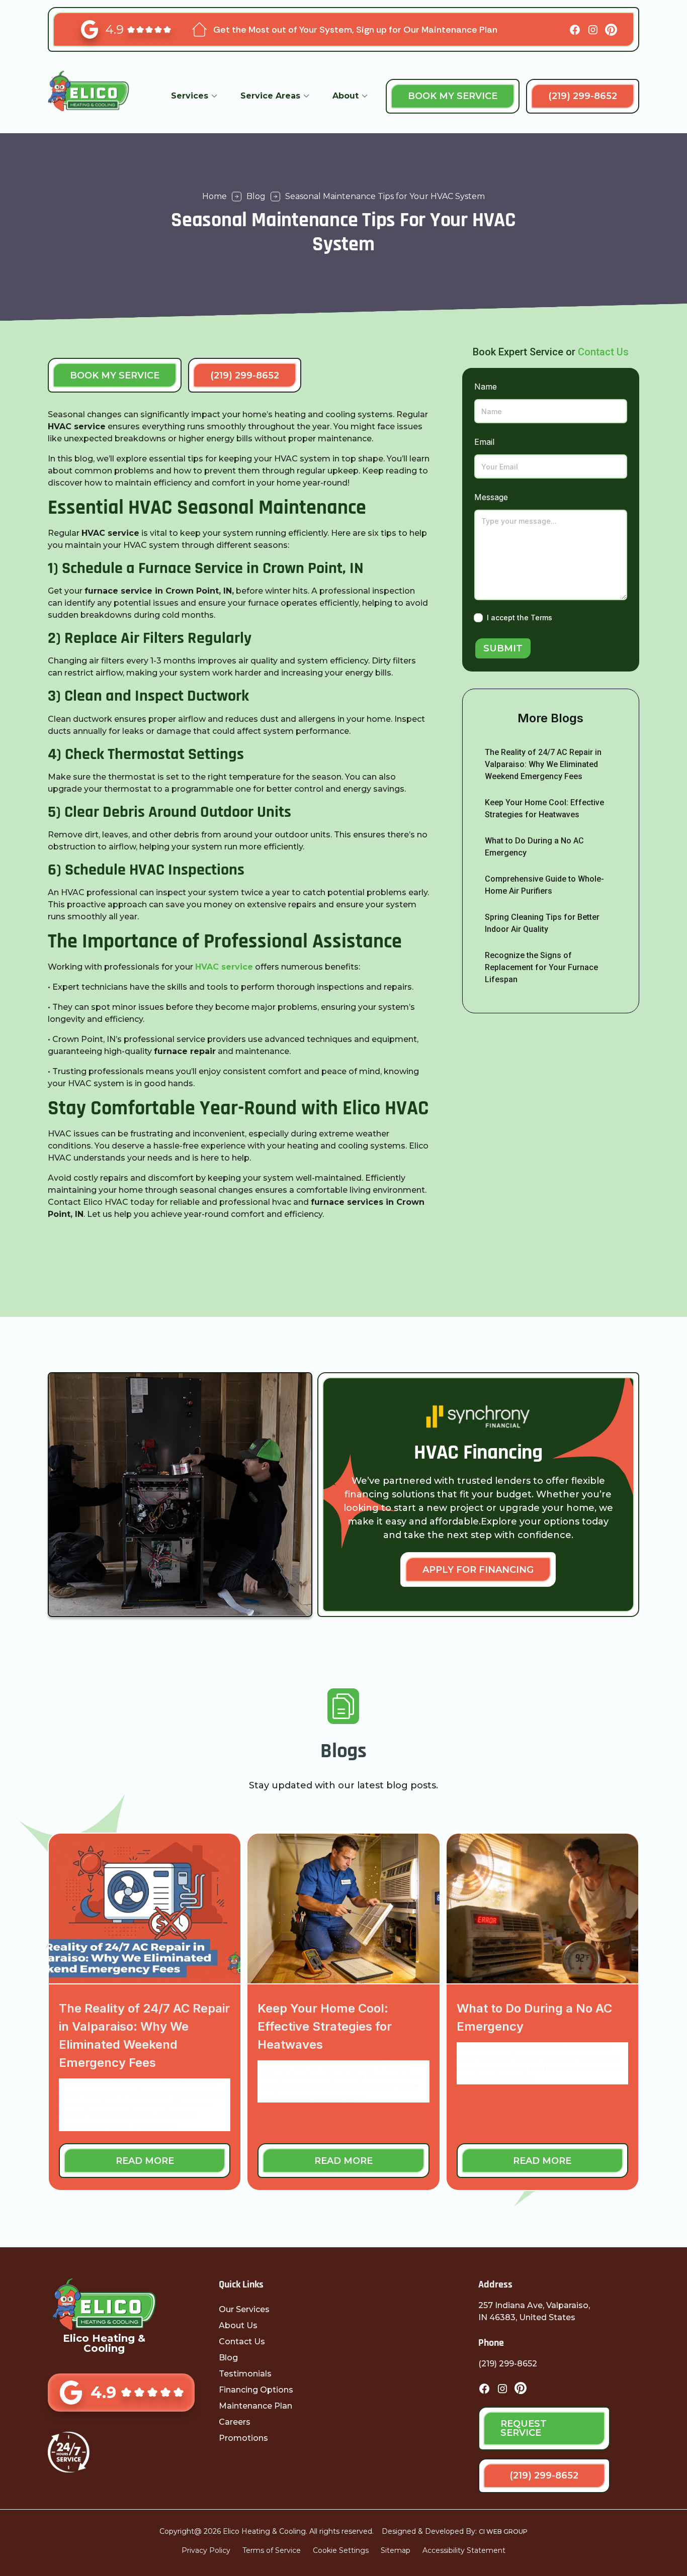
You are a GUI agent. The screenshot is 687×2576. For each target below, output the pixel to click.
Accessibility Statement (464, 2550)
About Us (238, 2325)
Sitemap (396, 2550)
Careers (235, 2422)
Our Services (244, 2309)
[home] (100, 96)
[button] (194, 96)
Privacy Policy (206, 2550)
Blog (228, 2358)
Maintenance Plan (255, 2406)
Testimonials (245, 2374)
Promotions (243, 2438)
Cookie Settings (341, 2550)
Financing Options (256, 2390)
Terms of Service (272, 2550)
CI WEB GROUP (503, 2532)
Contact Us (603, 352)
